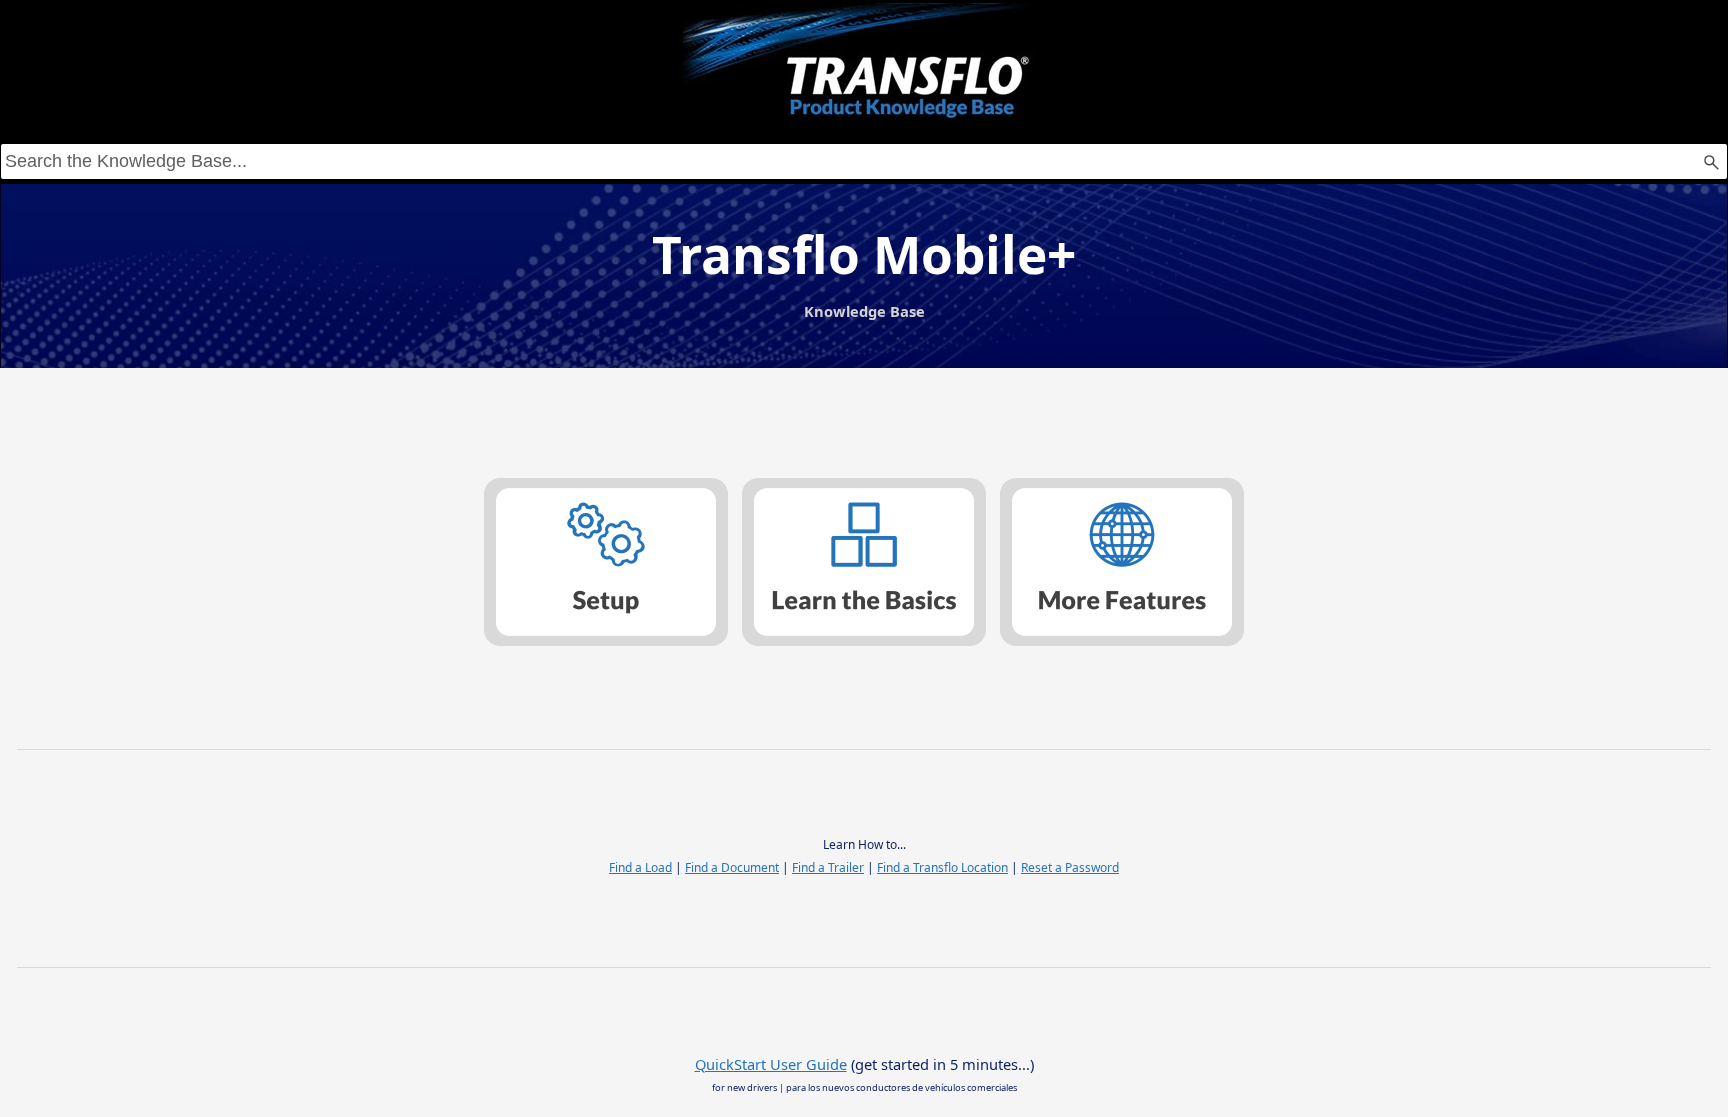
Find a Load (640, 867)
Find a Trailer (828, 867)
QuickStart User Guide (771, 1064)
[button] (1711, 161)
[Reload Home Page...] (864, 66)
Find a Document (732, 867)
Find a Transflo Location (942, 867)
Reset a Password (1070, 867)
